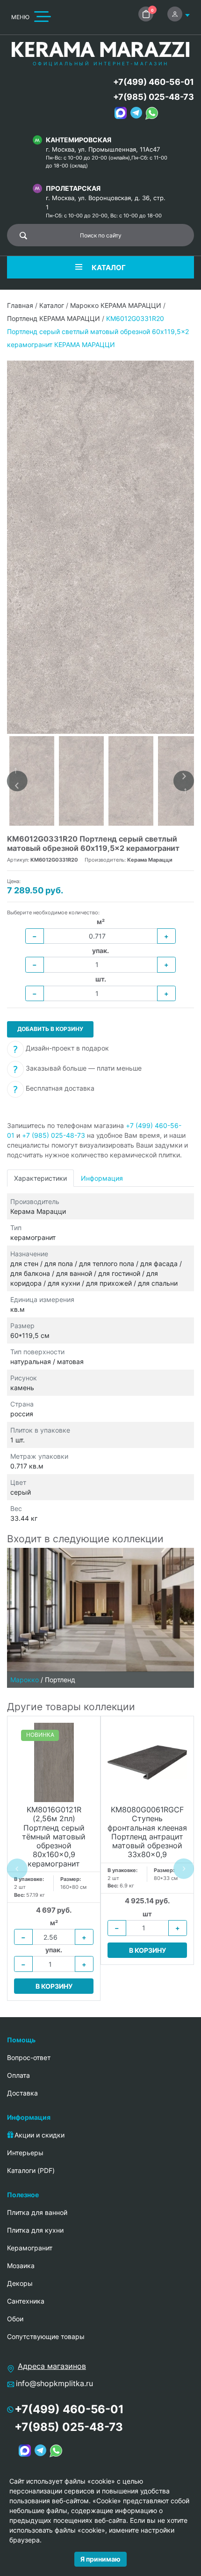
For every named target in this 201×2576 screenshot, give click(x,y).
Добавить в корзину (50, 1029)
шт (147, 1914)
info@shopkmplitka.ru (54, 2383)
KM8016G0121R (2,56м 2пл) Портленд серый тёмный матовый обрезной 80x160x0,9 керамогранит (54, 1837)
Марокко (25, 1680)
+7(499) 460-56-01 (154, 82)
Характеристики (40, 1178)
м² (101, 922)
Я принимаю (100, 2559)
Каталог (52, 305)
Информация (102, 1178)
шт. (101, 979)
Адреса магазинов (52, 2366)
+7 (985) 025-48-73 (54, 1135)
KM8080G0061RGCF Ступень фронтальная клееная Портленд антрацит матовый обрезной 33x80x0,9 (147, 1832)
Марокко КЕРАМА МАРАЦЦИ (116, 305)
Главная (20, 305)
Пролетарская (73, 188)
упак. (100, 950)
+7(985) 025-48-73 (154, 97)
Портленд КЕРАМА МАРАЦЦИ (54, 318)
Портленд (60, 1680)
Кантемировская (79, 140)
